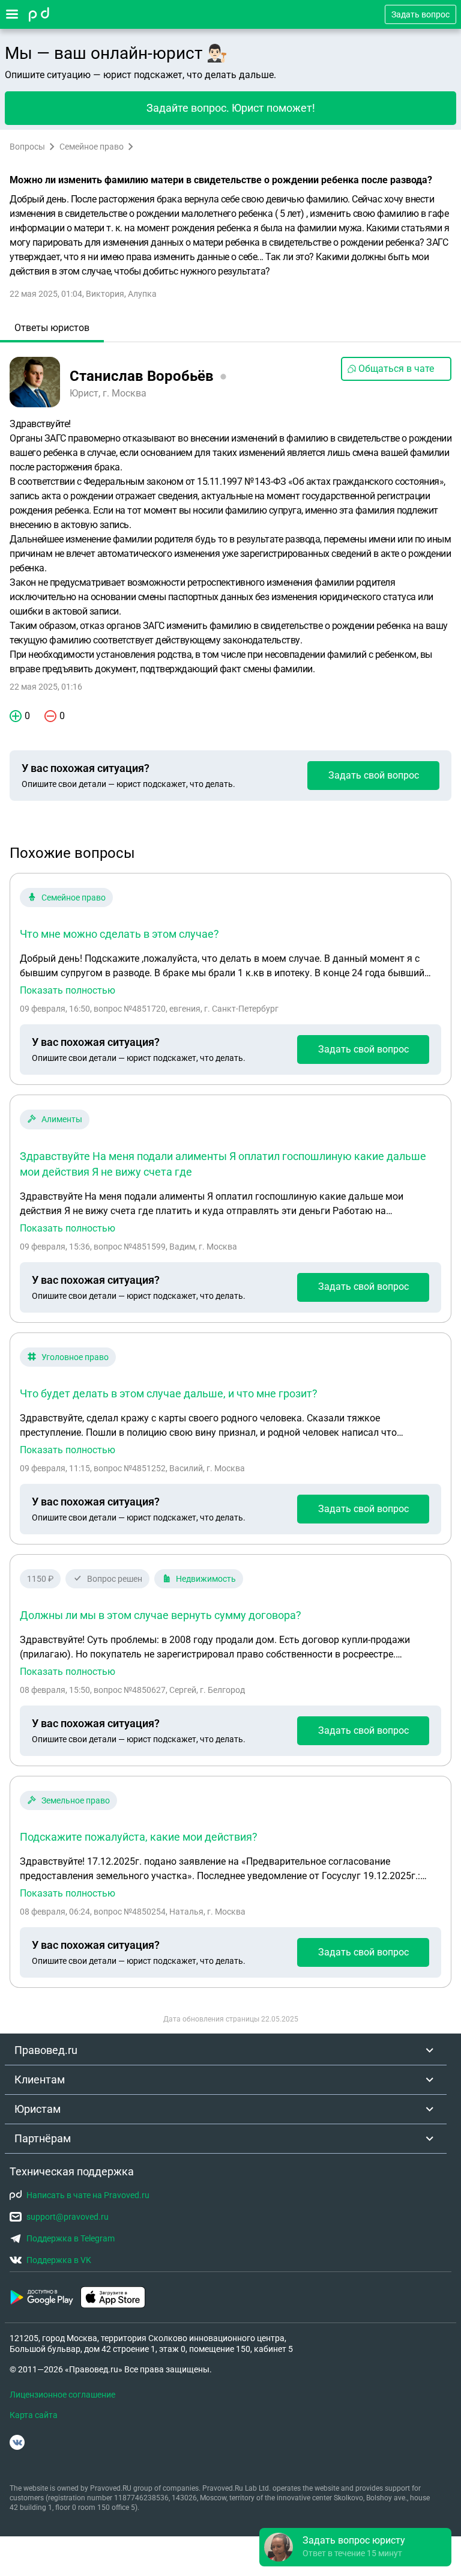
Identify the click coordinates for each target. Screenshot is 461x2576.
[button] (355, 2547)
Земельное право (76, 1800)
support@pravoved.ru (68, 2217)
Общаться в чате (396, 369)
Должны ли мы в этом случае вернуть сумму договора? (161, 1615)
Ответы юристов (52, 328)
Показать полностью (68, 991)
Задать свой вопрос (374, 775)
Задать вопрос (420, 14)
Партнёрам (43, 2138)
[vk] (17, 2442)
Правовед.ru (46, 2050)
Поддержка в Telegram (71, 2238)
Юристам (38, 2109)
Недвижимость (206, 1579)
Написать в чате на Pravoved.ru (88, 2195)
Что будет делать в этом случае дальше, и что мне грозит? (169, 1393)
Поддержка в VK (59, 2260)
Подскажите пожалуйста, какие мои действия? (139, 1837)
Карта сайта (34, 2415)
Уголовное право (75, 1357)
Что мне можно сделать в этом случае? (119, 934)
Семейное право (92, 147)
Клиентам (40, 2079)
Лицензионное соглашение (62, 2395)
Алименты (62, 1119)
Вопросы (27, 147)
